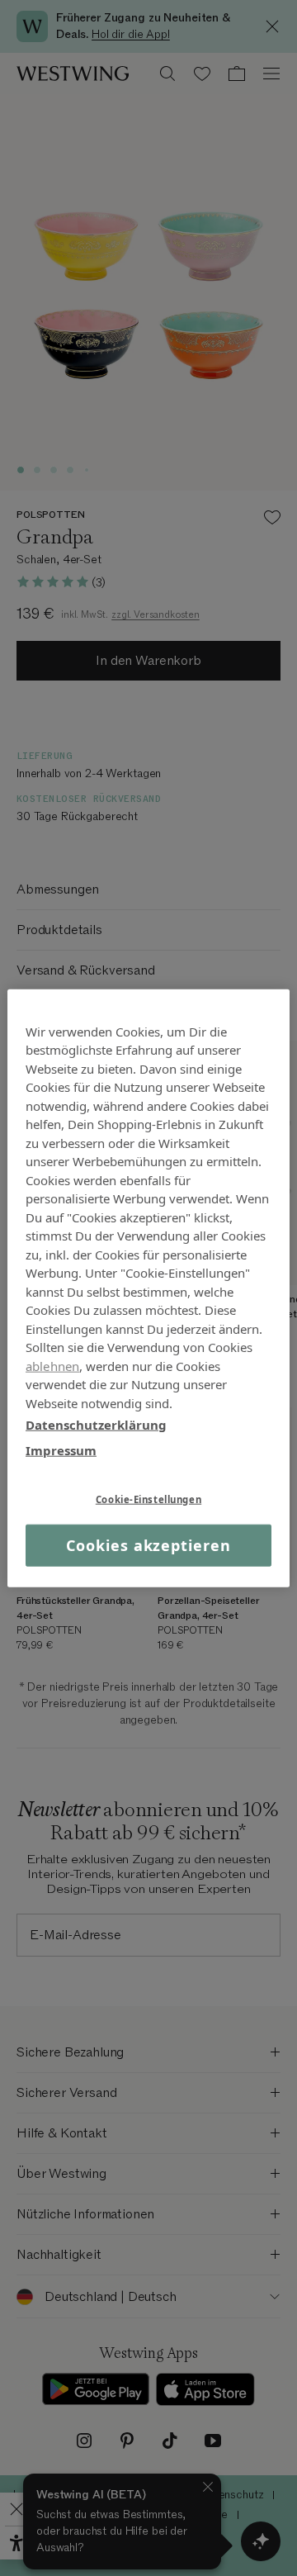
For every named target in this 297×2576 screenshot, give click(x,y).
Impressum (61, 1449)
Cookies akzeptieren (148, 1545)
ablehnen (52, 1365)
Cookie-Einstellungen (148, 1499)
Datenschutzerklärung (96, 1425)
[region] (148, 1288)
